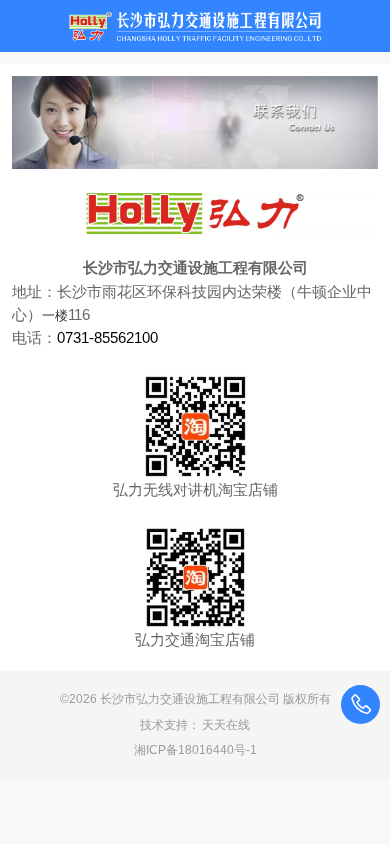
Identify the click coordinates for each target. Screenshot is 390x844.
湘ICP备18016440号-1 (195, 750)
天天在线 (226, 725)
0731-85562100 (107, 338)
